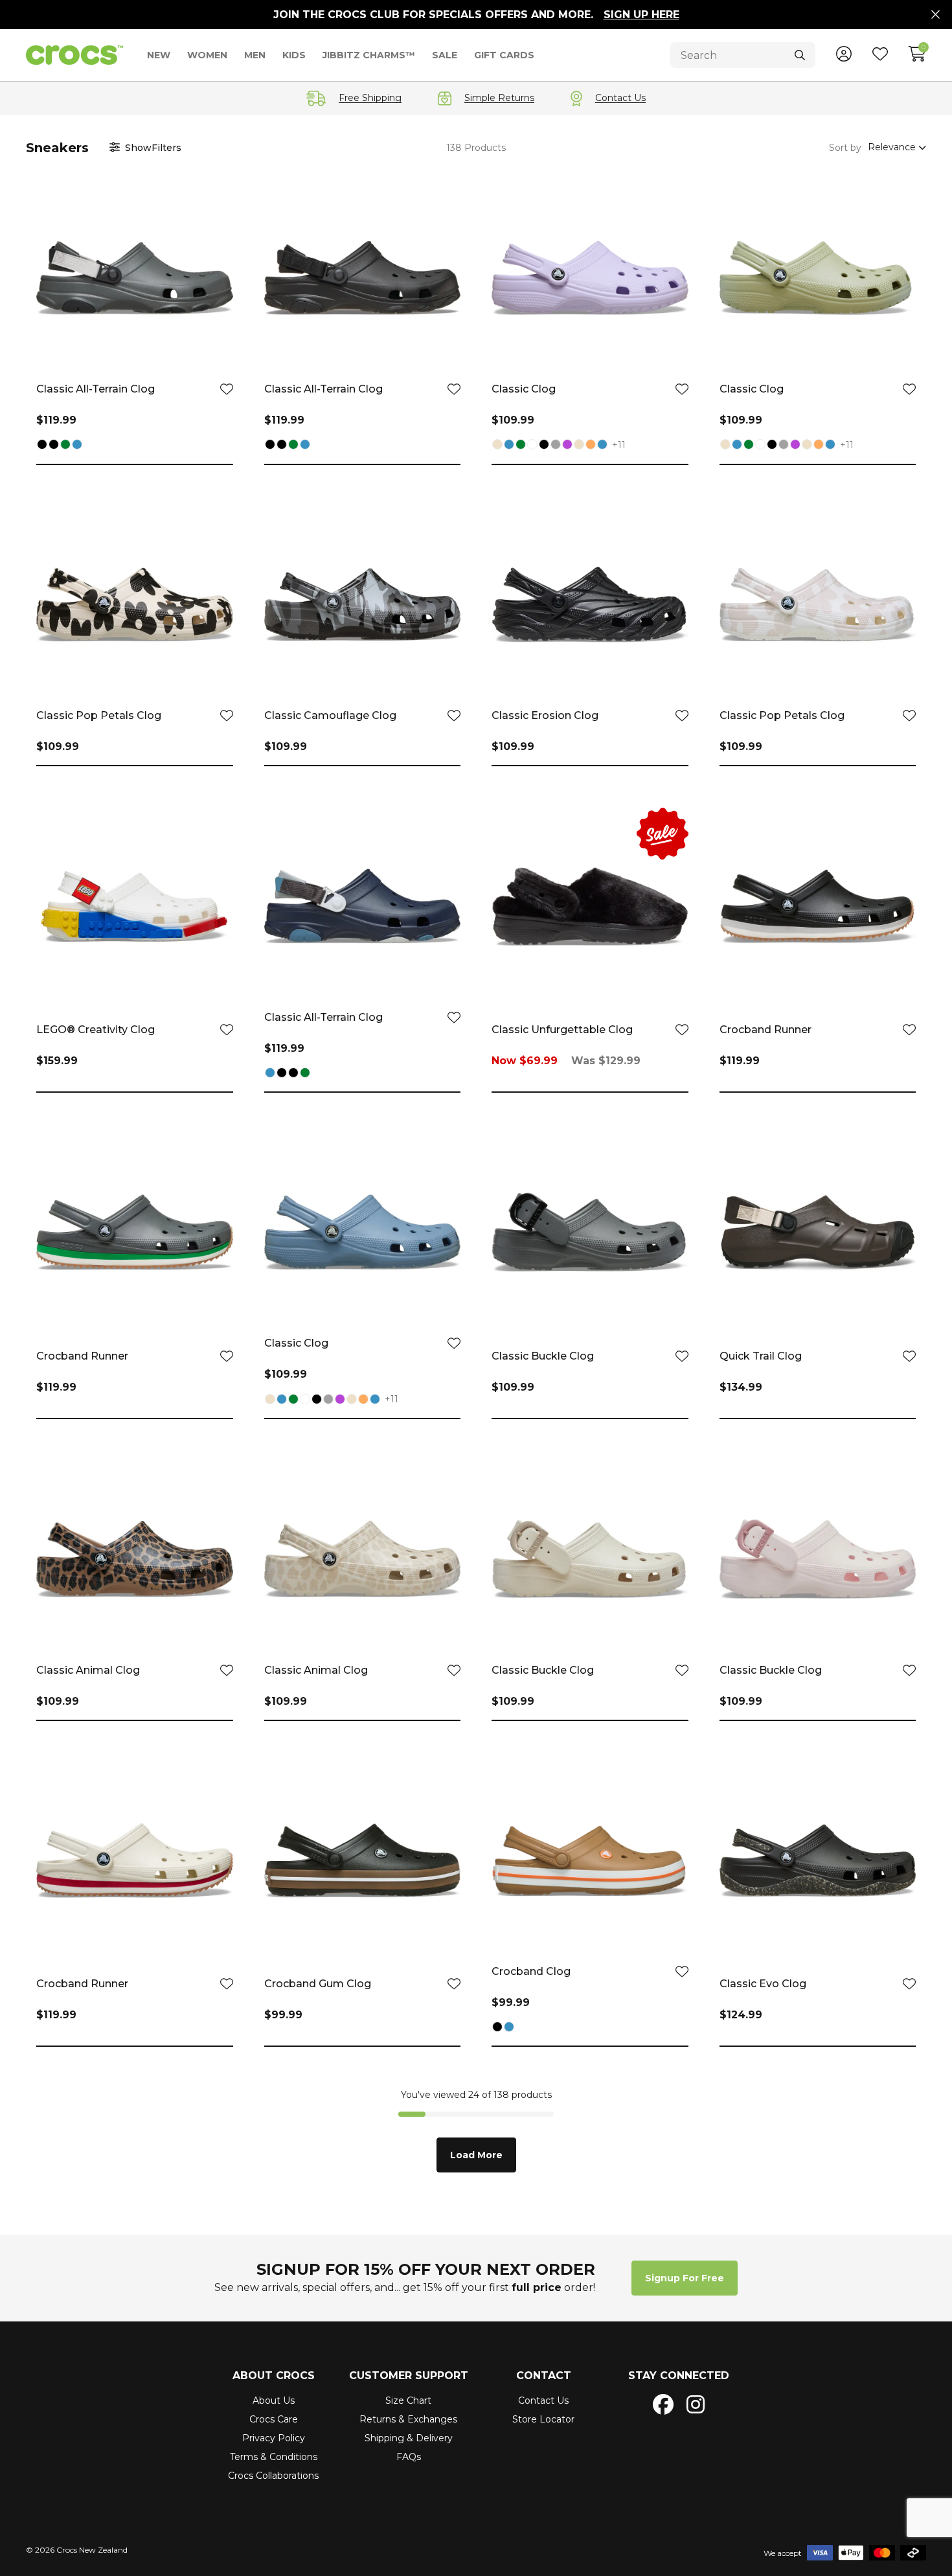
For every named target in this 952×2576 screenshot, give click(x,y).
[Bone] (497, 446)
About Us (274, 2400)
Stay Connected (679, 2376)
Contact (544, 2376)
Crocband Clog (531, 1971)
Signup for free (685, 2278)
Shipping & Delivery (409, 2438)
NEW (159, 55)
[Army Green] (65, 446)
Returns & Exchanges (408, 2419)
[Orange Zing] (591, 446)
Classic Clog (524, 389)
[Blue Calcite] (602, 446)
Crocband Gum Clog (318, 1984)
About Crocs (274, 2376)
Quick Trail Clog (761, 1356)
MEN (255, 55)
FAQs (409, 2457)
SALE (445, 55)
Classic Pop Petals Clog (99, 715)
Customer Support (409, 2376)
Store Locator (543, 2419)
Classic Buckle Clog (543, 1356)
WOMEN (207, 55)
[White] (532, 446)
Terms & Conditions (274, 2457)
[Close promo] (935, 15)
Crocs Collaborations (273, 2476)
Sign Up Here (641, 15)
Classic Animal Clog (88, 1670)
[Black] (42, 446)
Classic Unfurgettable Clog (562, 1030)
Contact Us (543, 2400)
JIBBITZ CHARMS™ (369, 55)
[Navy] (77, 446)
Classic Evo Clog (763, 1984)
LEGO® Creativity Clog (96, 1030)
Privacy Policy (274, 2438)
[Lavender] (567, 446)
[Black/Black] (54, 446)
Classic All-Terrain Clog (96, 389)
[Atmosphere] (556, 446)
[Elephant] (579, 446)
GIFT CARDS (504, 55)
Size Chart (408, 2400)
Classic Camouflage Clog (330, 715)
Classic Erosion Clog (545, 715)
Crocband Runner (765, 1030)
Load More (476, 2155)
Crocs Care (274, 2419)
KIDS (294, 55)
